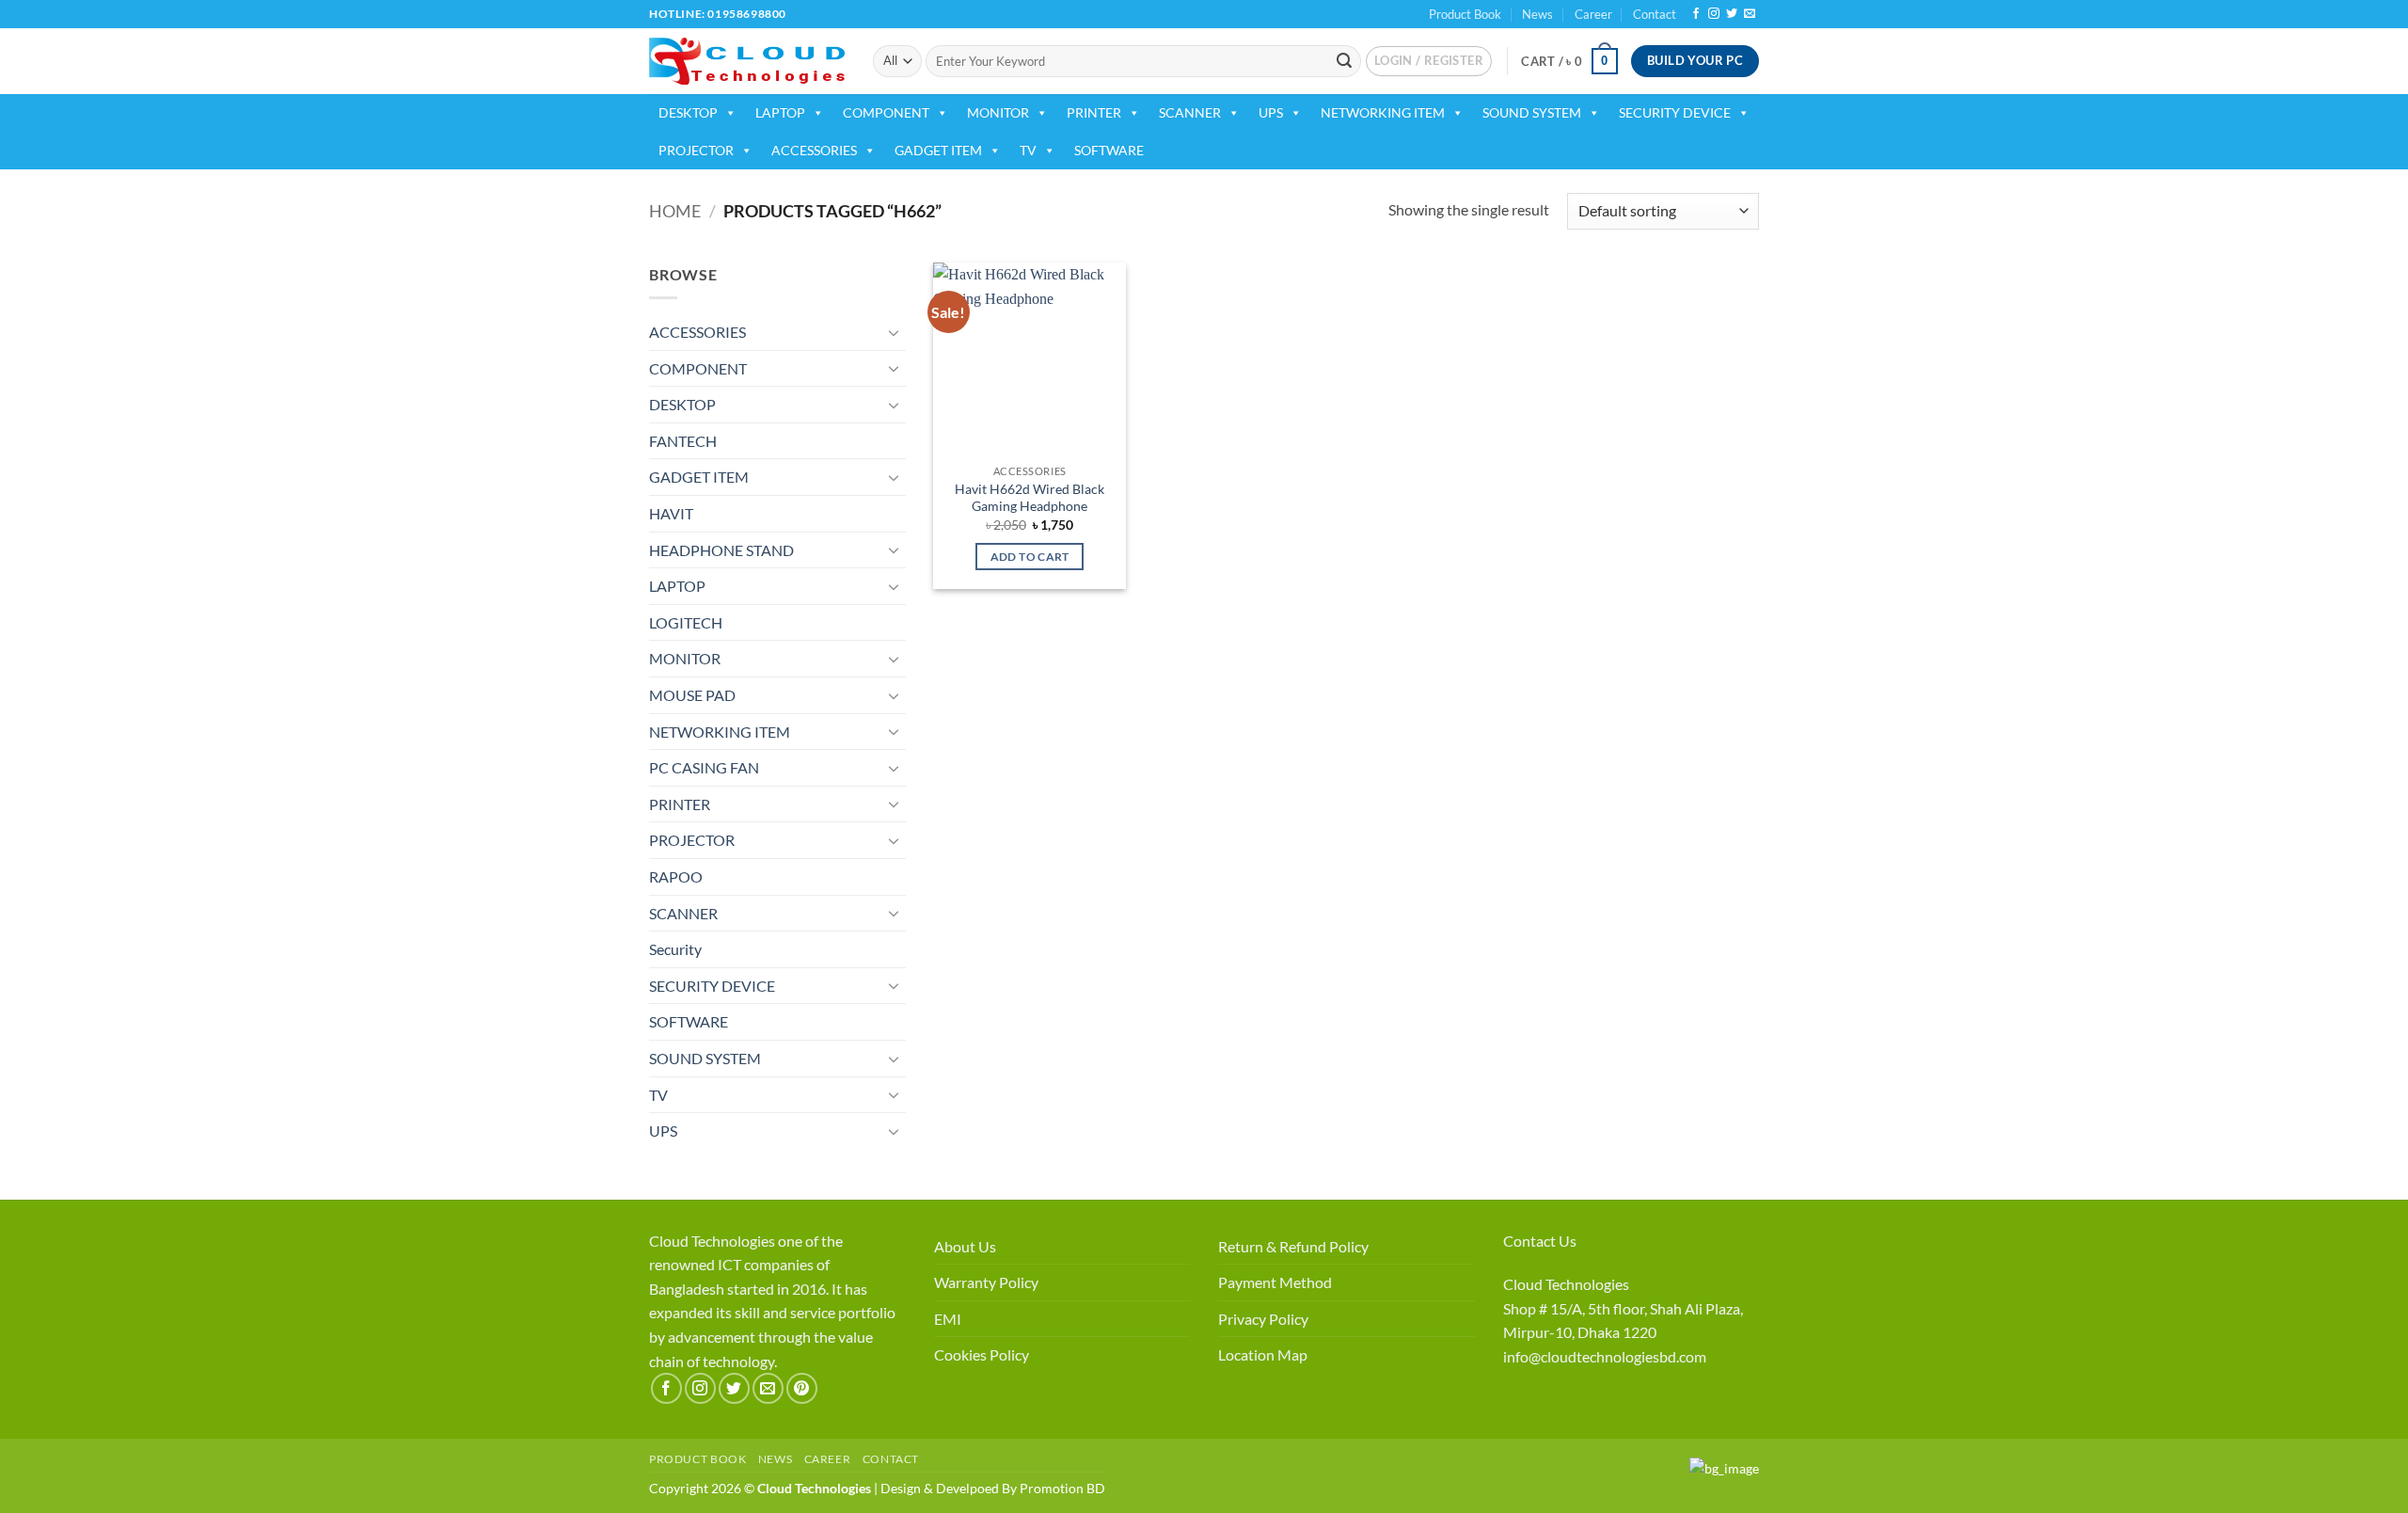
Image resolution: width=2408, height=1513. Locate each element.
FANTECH (683, 441)
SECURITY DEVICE (1675, 112)
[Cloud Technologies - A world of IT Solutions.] (747, 61)
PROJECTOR (696, 150)
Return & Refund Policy (1293, 1246)
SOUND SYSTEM (1532, 112)
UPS (1271, 112)
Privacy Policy (1263, 1319)
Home (675, 211)
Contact (1655, 14)
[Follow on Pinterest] (802, 1388)
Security (675, 949)
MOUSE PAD (692, 695)
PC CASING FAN (704, 767)
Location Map (1263, 1354)
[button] (1429, 61)
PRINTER (1094, 112)
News (1537, 14)
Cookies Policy (982, 1354)
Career (1593, 14)
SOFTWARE (1109, 150)
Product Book (1465, 14)
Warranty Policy (986, 1282)
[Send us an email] (1750, 14)
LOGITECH (686, 622)
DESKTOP (688, 112)
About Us (965, 1246)
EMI (948, 1319)
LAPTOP (780, 112)
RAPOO (676, 876)
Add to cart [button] (1030, 557)
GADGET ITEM (938, 150)
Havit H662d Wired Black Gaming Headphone (1030, 498)
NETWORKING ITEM (1383, 112)
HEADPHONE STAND (721, 550)
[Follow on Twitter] (1732, 14)
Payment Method (1275, 1282)
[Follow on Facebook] (1696, 14)
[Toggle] (895, 332)
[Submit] (1344, 61)
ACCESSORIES (814, 150)
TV (1028, 150)
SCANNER (1190, 112)
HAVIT (671, 513)
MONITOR (998, 112)
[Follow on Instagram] (1714, 14)
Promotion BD (1062, 1488)
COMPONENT (886, 112)
